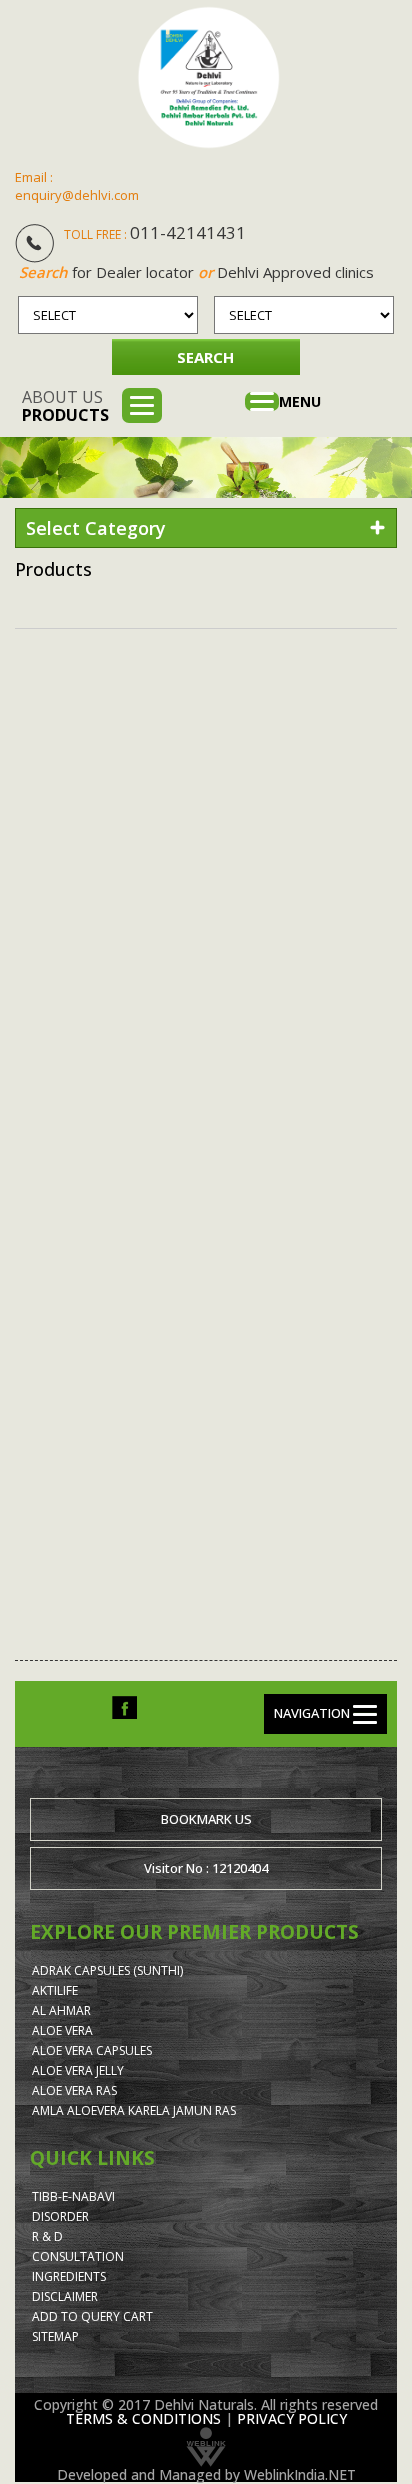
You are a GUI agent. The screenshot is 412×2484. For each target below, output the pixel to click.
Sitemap (55, 2336)
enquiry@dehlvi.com (77, 195)
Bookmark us (206, 1819)
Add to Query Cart (92, 2316)
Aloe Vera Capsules (92, 2050)
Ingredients (69, 2276)
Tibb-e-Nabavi (73, 2196)
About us (65, 406)
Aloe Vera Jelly (78, 2070)
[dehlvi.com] (208, 77)
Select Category (96, 528)
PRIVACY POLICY (292, 2418)
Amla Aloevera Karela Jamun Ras (134, 2110)
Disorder (60, 2216)
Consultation (78, 2256)
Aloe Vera (62, 2030)
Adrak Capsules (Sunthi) (107, 1970)
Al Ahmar (61, 2010)
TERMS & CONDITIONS (143, 2418)
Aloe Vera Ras (74, 2090)
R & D (47, 2236)
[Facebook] (124, 1706)
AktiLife (55, 1990)
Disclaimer (65, 2296)
